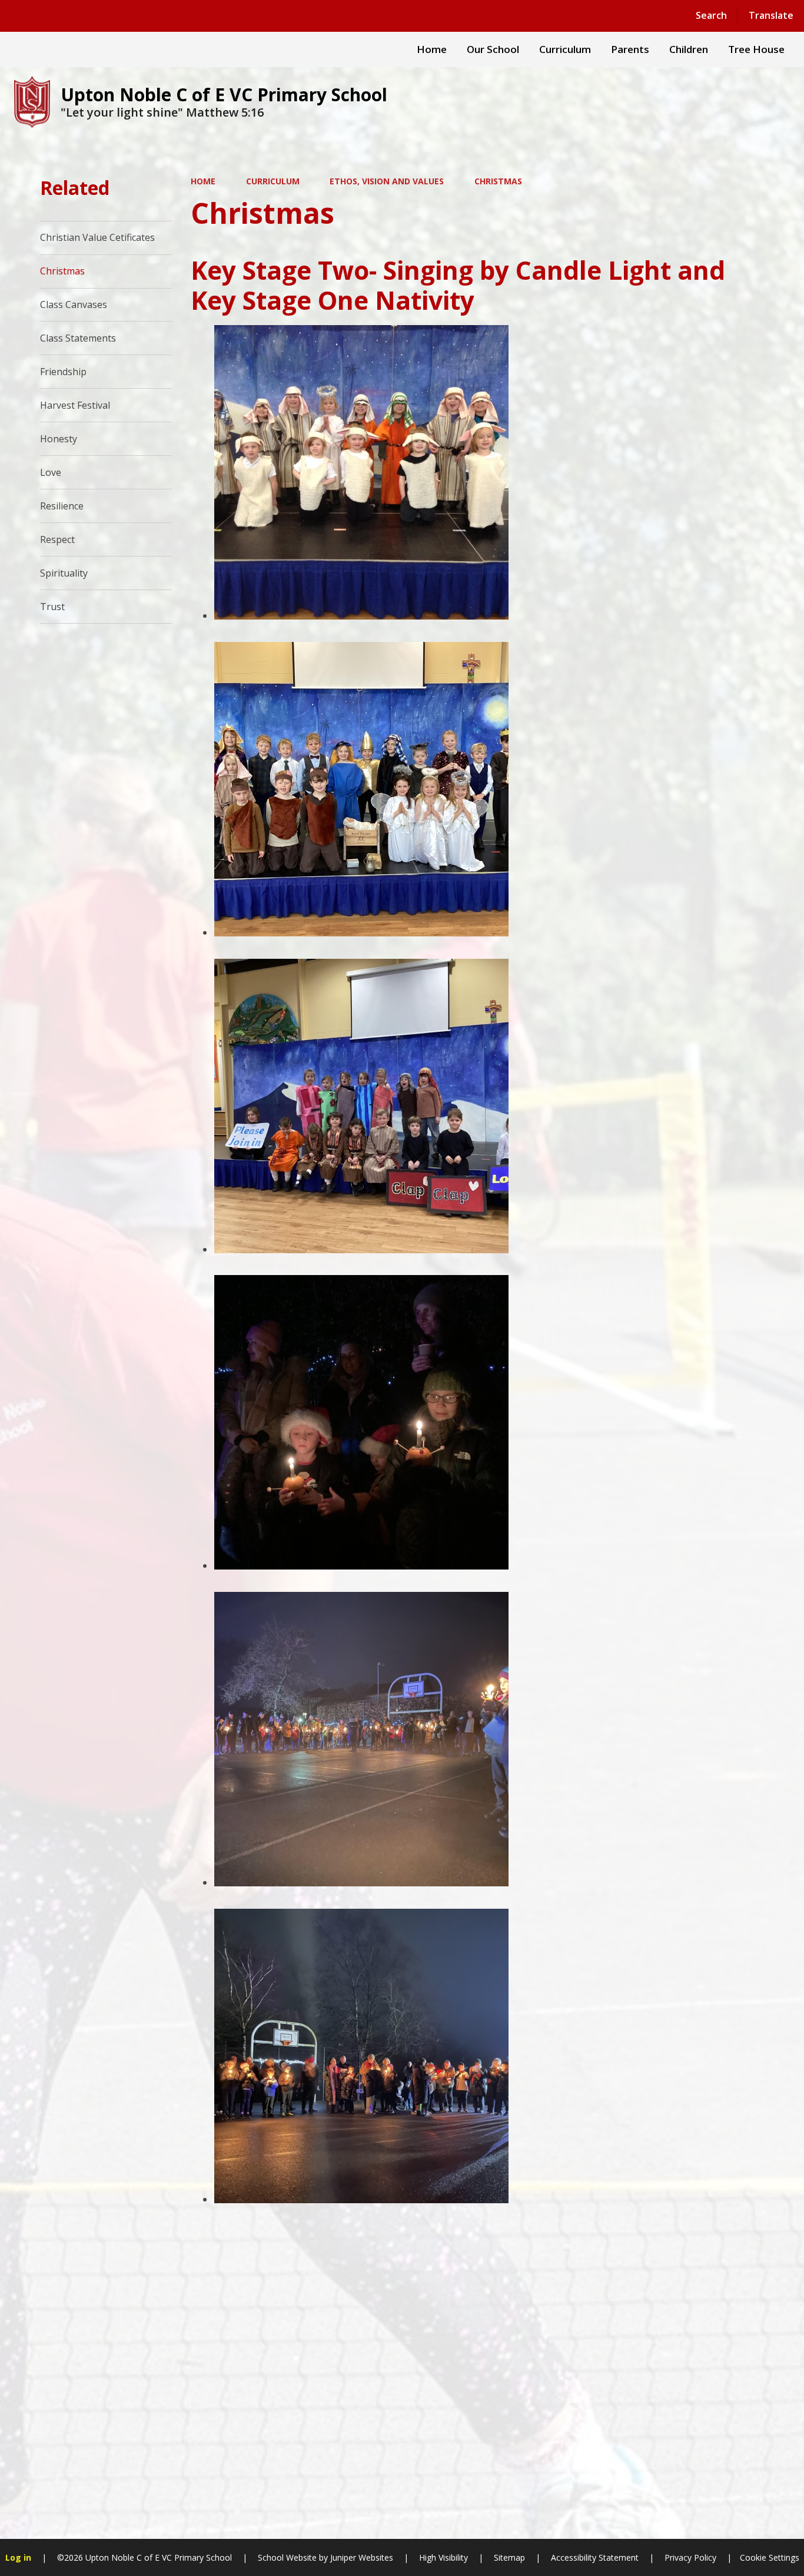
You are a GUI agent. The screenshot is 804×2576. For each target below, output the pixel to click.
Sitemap (509, 2557)
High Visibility (443, 2557)
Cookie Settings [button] (770, 2557)
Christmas (498, 181)
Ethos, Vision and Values (387, 181)
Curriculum (273, 181)
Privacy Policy (690, 2557)
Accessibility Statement (595, 2557)
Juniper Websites (361, 2557)
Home (203, 181)
